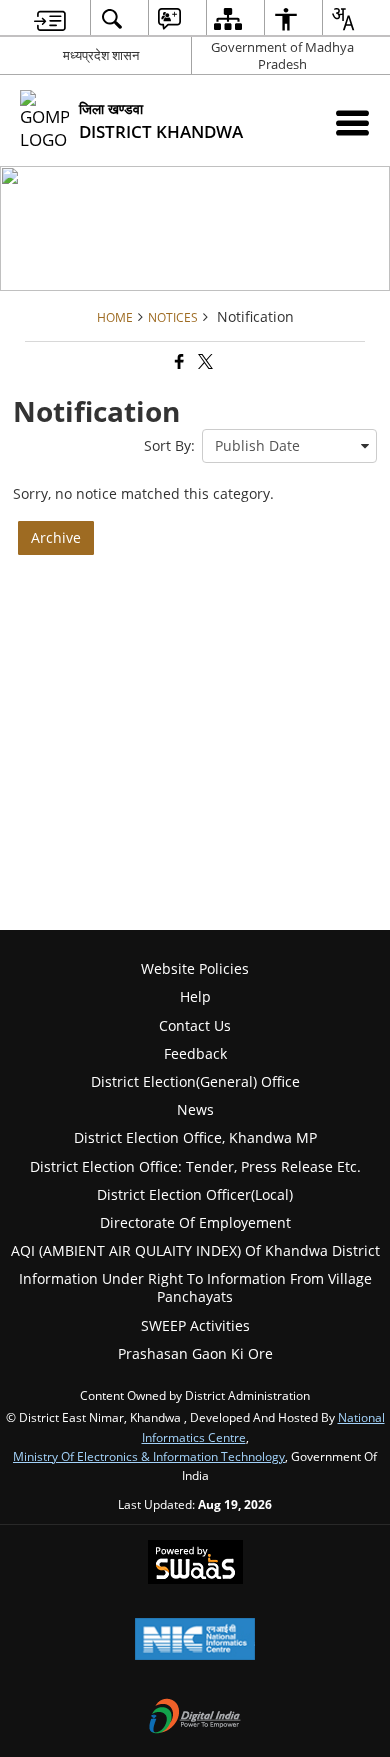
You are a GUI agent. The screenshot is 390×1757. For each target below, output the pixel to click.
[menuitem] (50, 18)
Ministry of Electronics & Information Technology (149, 1456)
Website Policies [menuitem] (195, 968)
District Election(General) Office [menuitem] (195, 1081)
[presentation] (289, 446)
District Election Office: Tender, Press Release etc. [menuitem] (195, 1166)
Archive (56, 537)
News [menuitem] (195, 1109)
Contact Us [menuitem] (195, 1025)
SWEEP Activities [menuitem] (195, 1325)
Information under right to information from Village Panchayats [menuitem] (195, 1287)
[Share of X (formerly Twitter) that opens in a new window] (204, 361)
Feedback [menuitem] (195, 1053)
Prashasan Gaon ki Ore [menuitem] (195, 1353)
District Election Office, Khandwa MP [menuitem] (195, 1137)
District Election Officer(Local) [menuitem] (195, 1194)
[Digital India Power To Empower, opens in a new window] (195, 1718)
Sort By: (169, 445)
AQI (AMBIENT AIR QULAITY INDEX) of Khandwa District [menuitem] (195, 1250)
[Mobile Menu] (352, 122)
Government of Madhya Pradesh (282, 55)
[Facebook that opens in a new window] (178, 361)
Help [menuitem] (195, 996)
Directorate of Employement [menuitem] (195, 1222)
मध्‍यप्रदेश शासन (101, 55)
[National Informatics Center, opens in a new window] (195, 1641)
